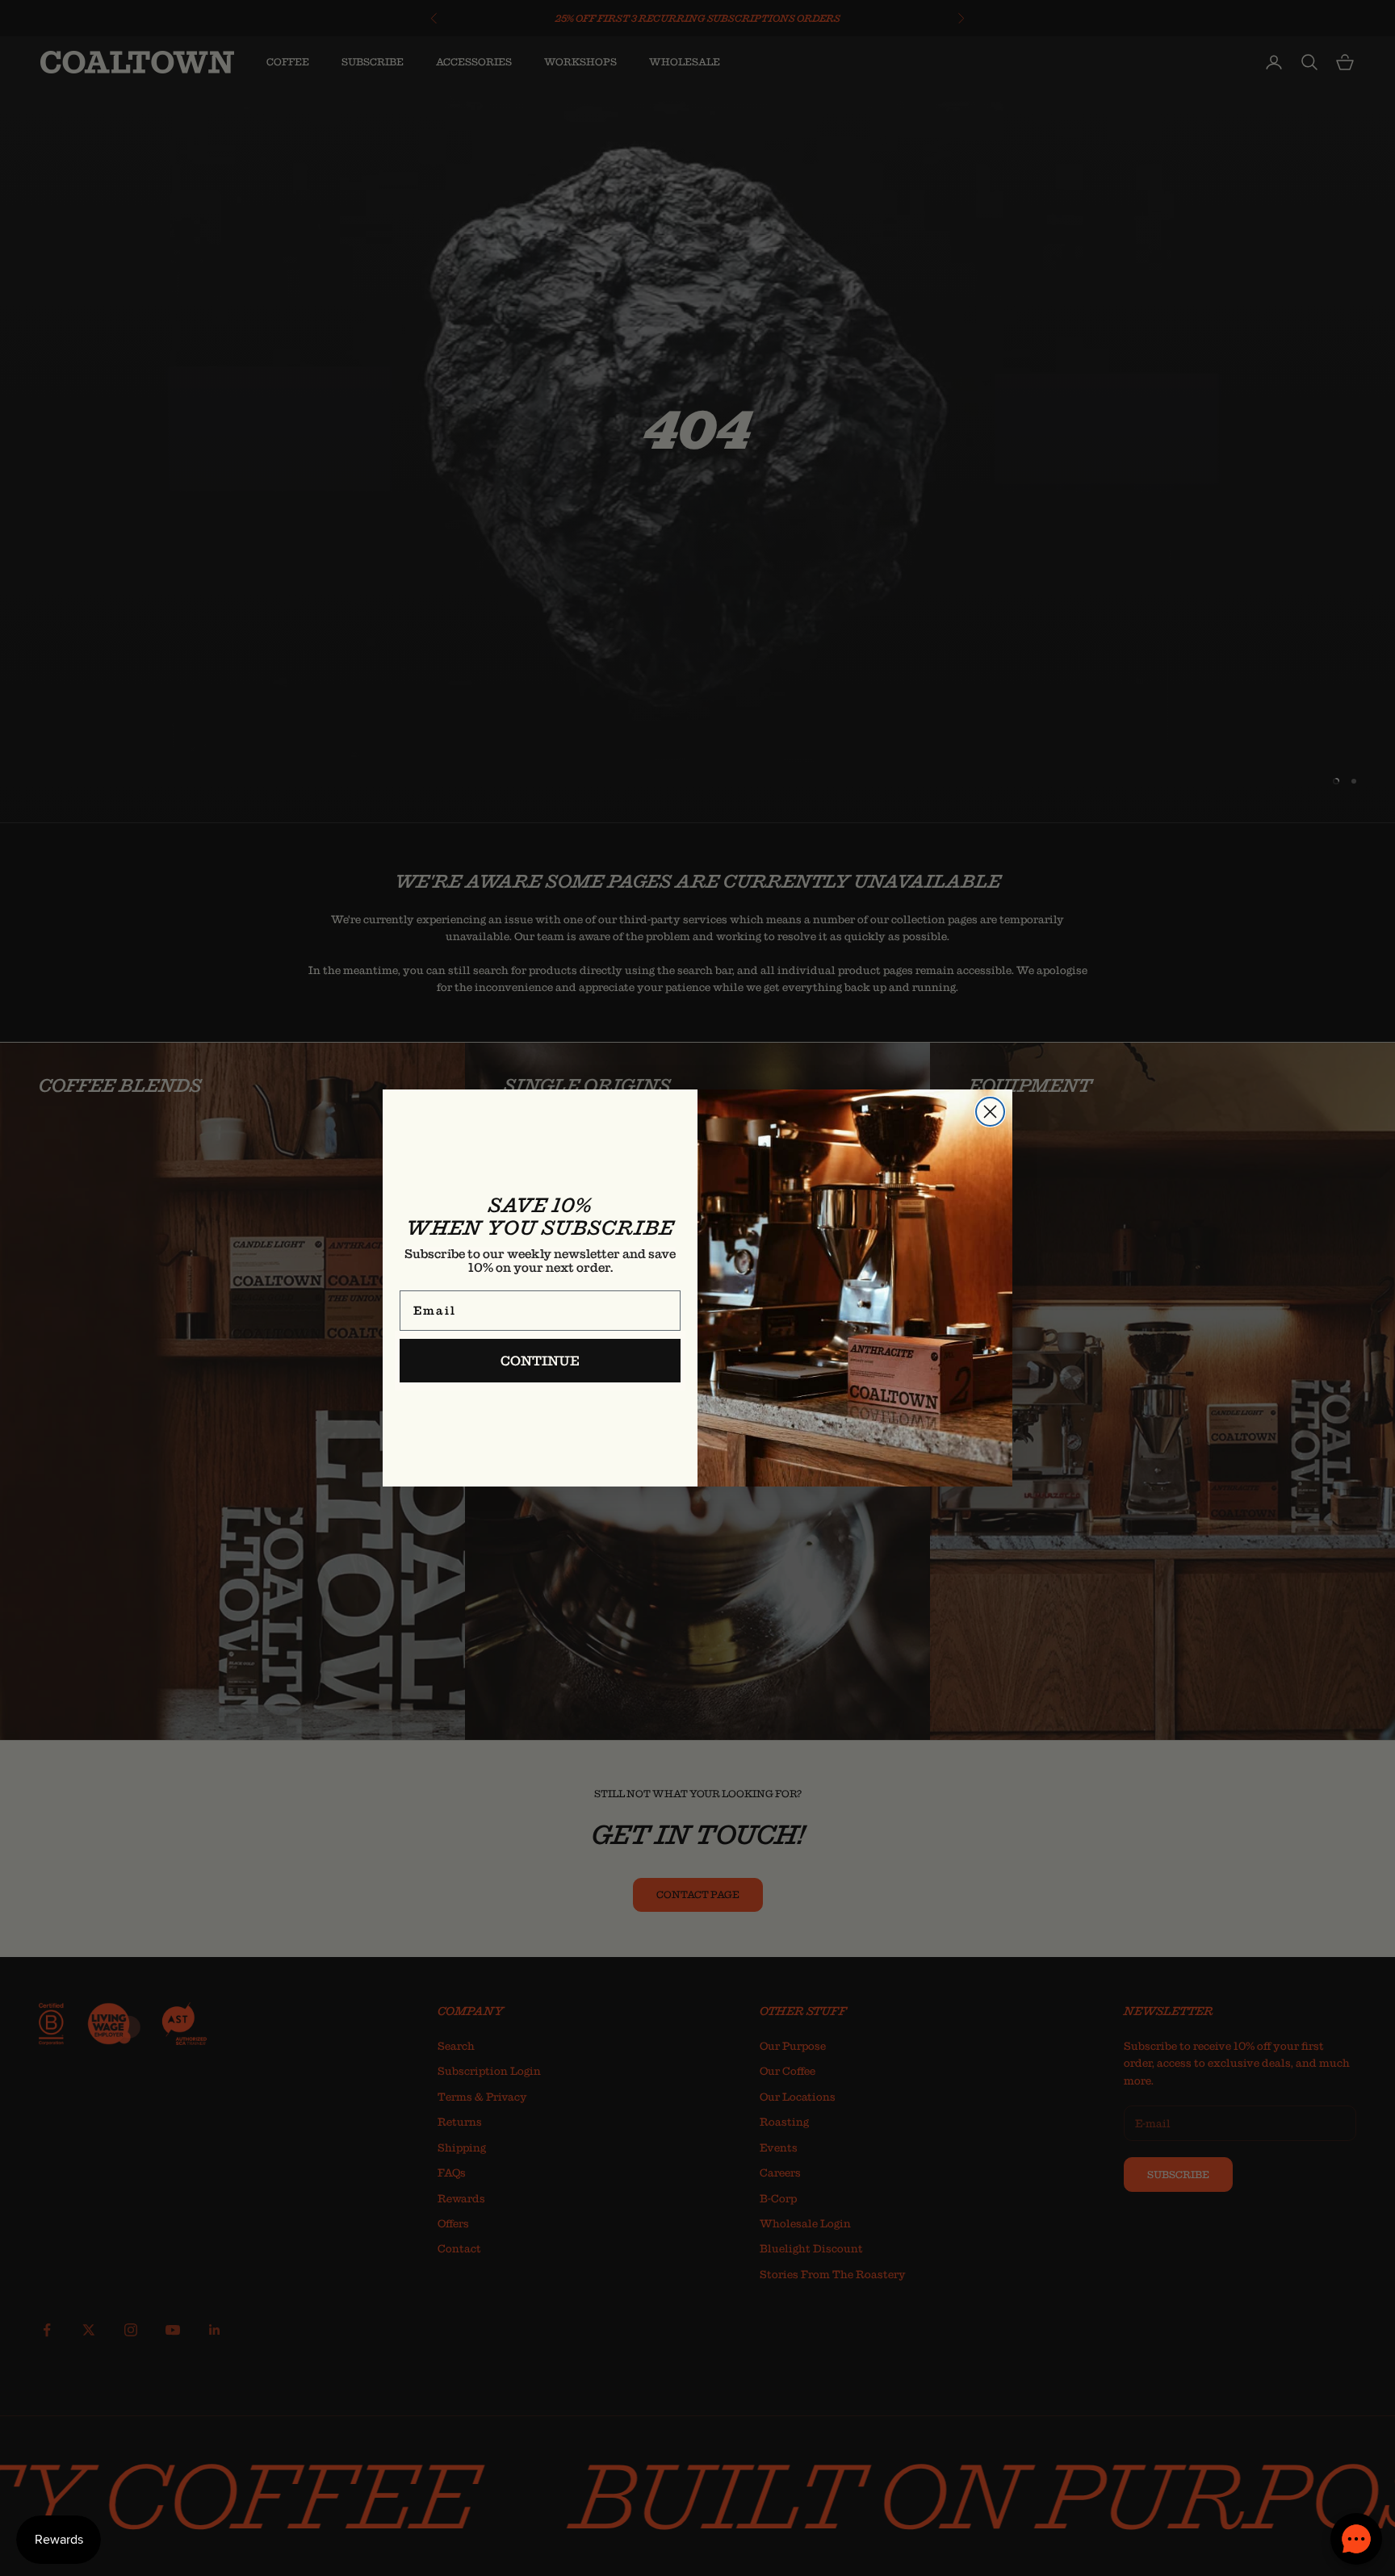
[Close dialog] (990, 1112)
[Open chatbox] (1356, 2539)
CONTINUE (540, 1361)
